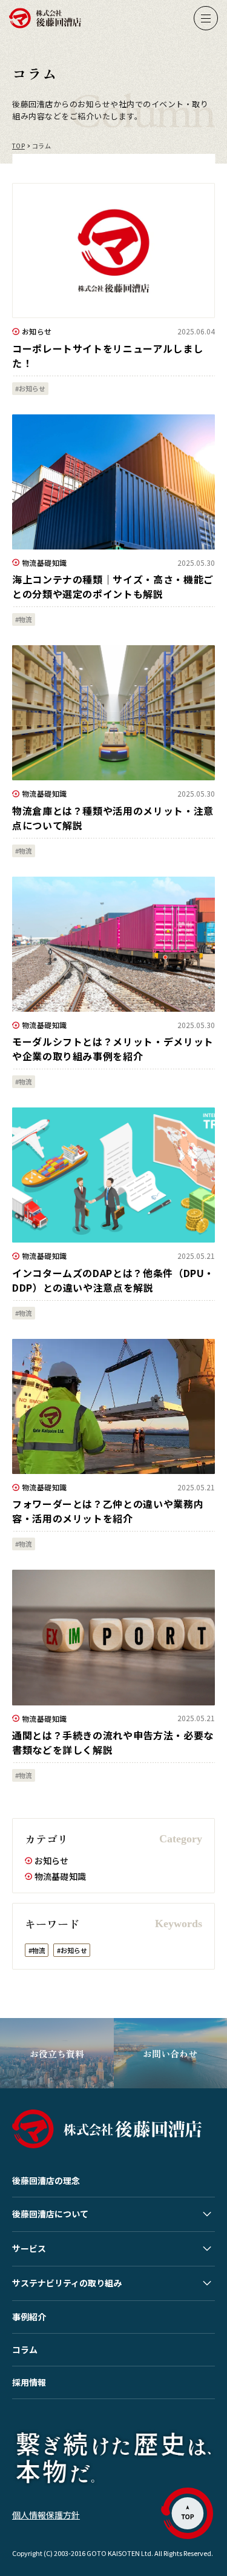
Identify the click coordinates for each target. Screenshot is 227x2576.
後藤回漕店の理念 (46, 2180)
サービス (29, 2248)
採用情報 (29, 2382)
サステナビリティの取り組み (67, 2283)
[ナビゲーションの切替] (206, 18)
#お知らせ (72, 1950)
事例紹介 (29, 2317)
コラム (25, 2349)
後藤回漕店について (50, 2214)
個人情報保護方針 (46, 2515)
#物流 (37, 1950)
